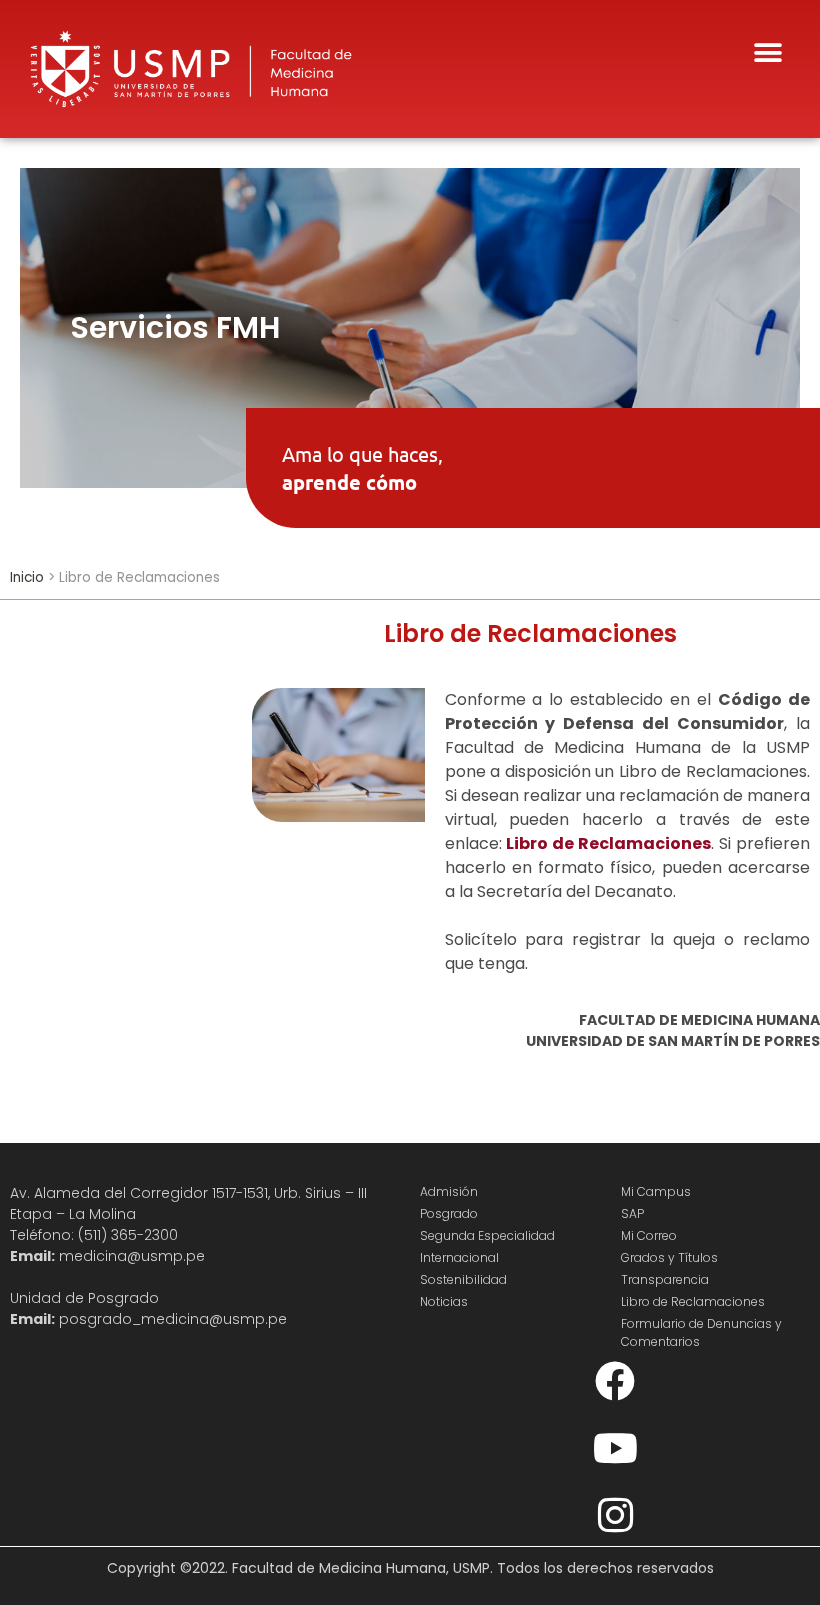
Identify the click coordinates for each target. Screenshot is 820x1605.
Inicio (27, 577)
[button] (767, 52)
